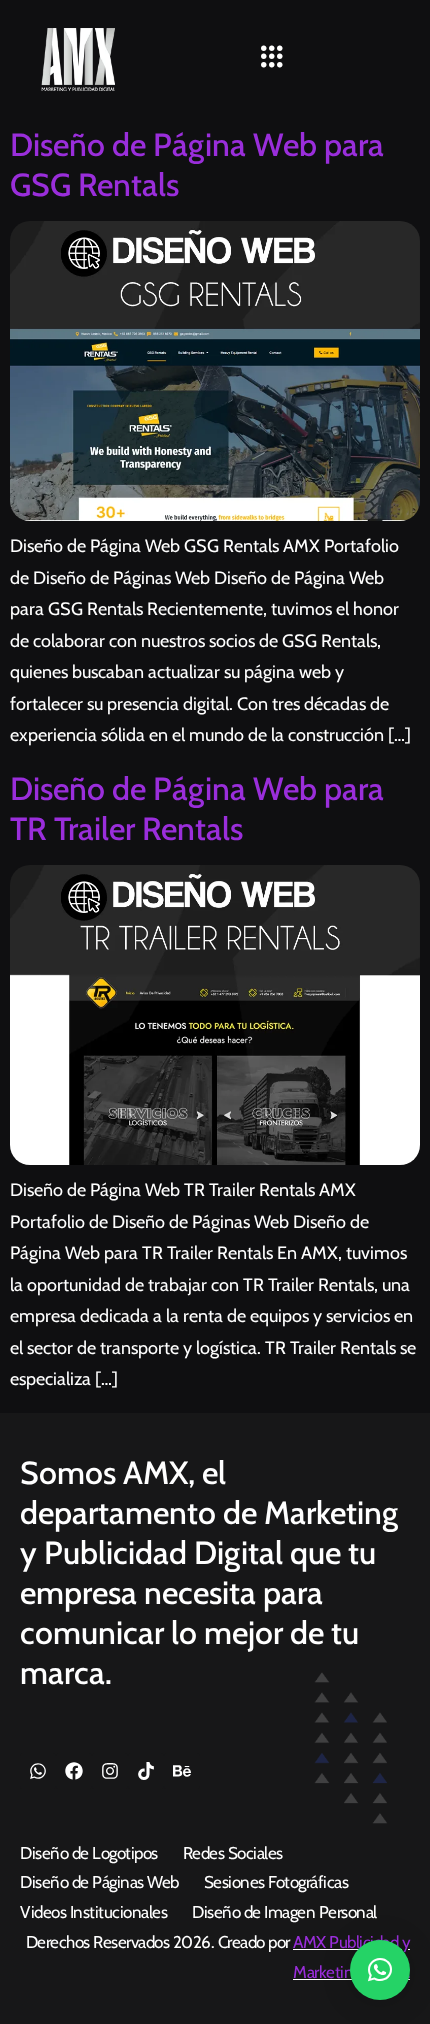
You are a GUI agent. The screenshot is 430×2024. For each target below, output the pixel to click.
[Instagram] (110, 1771)
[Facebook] (74, 1771)
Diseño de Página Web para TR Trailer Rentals (197, 808)
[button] (272, 58)
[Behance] (182, 1771)
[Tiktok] (146, 1771)
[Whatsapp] (38, 1771)
